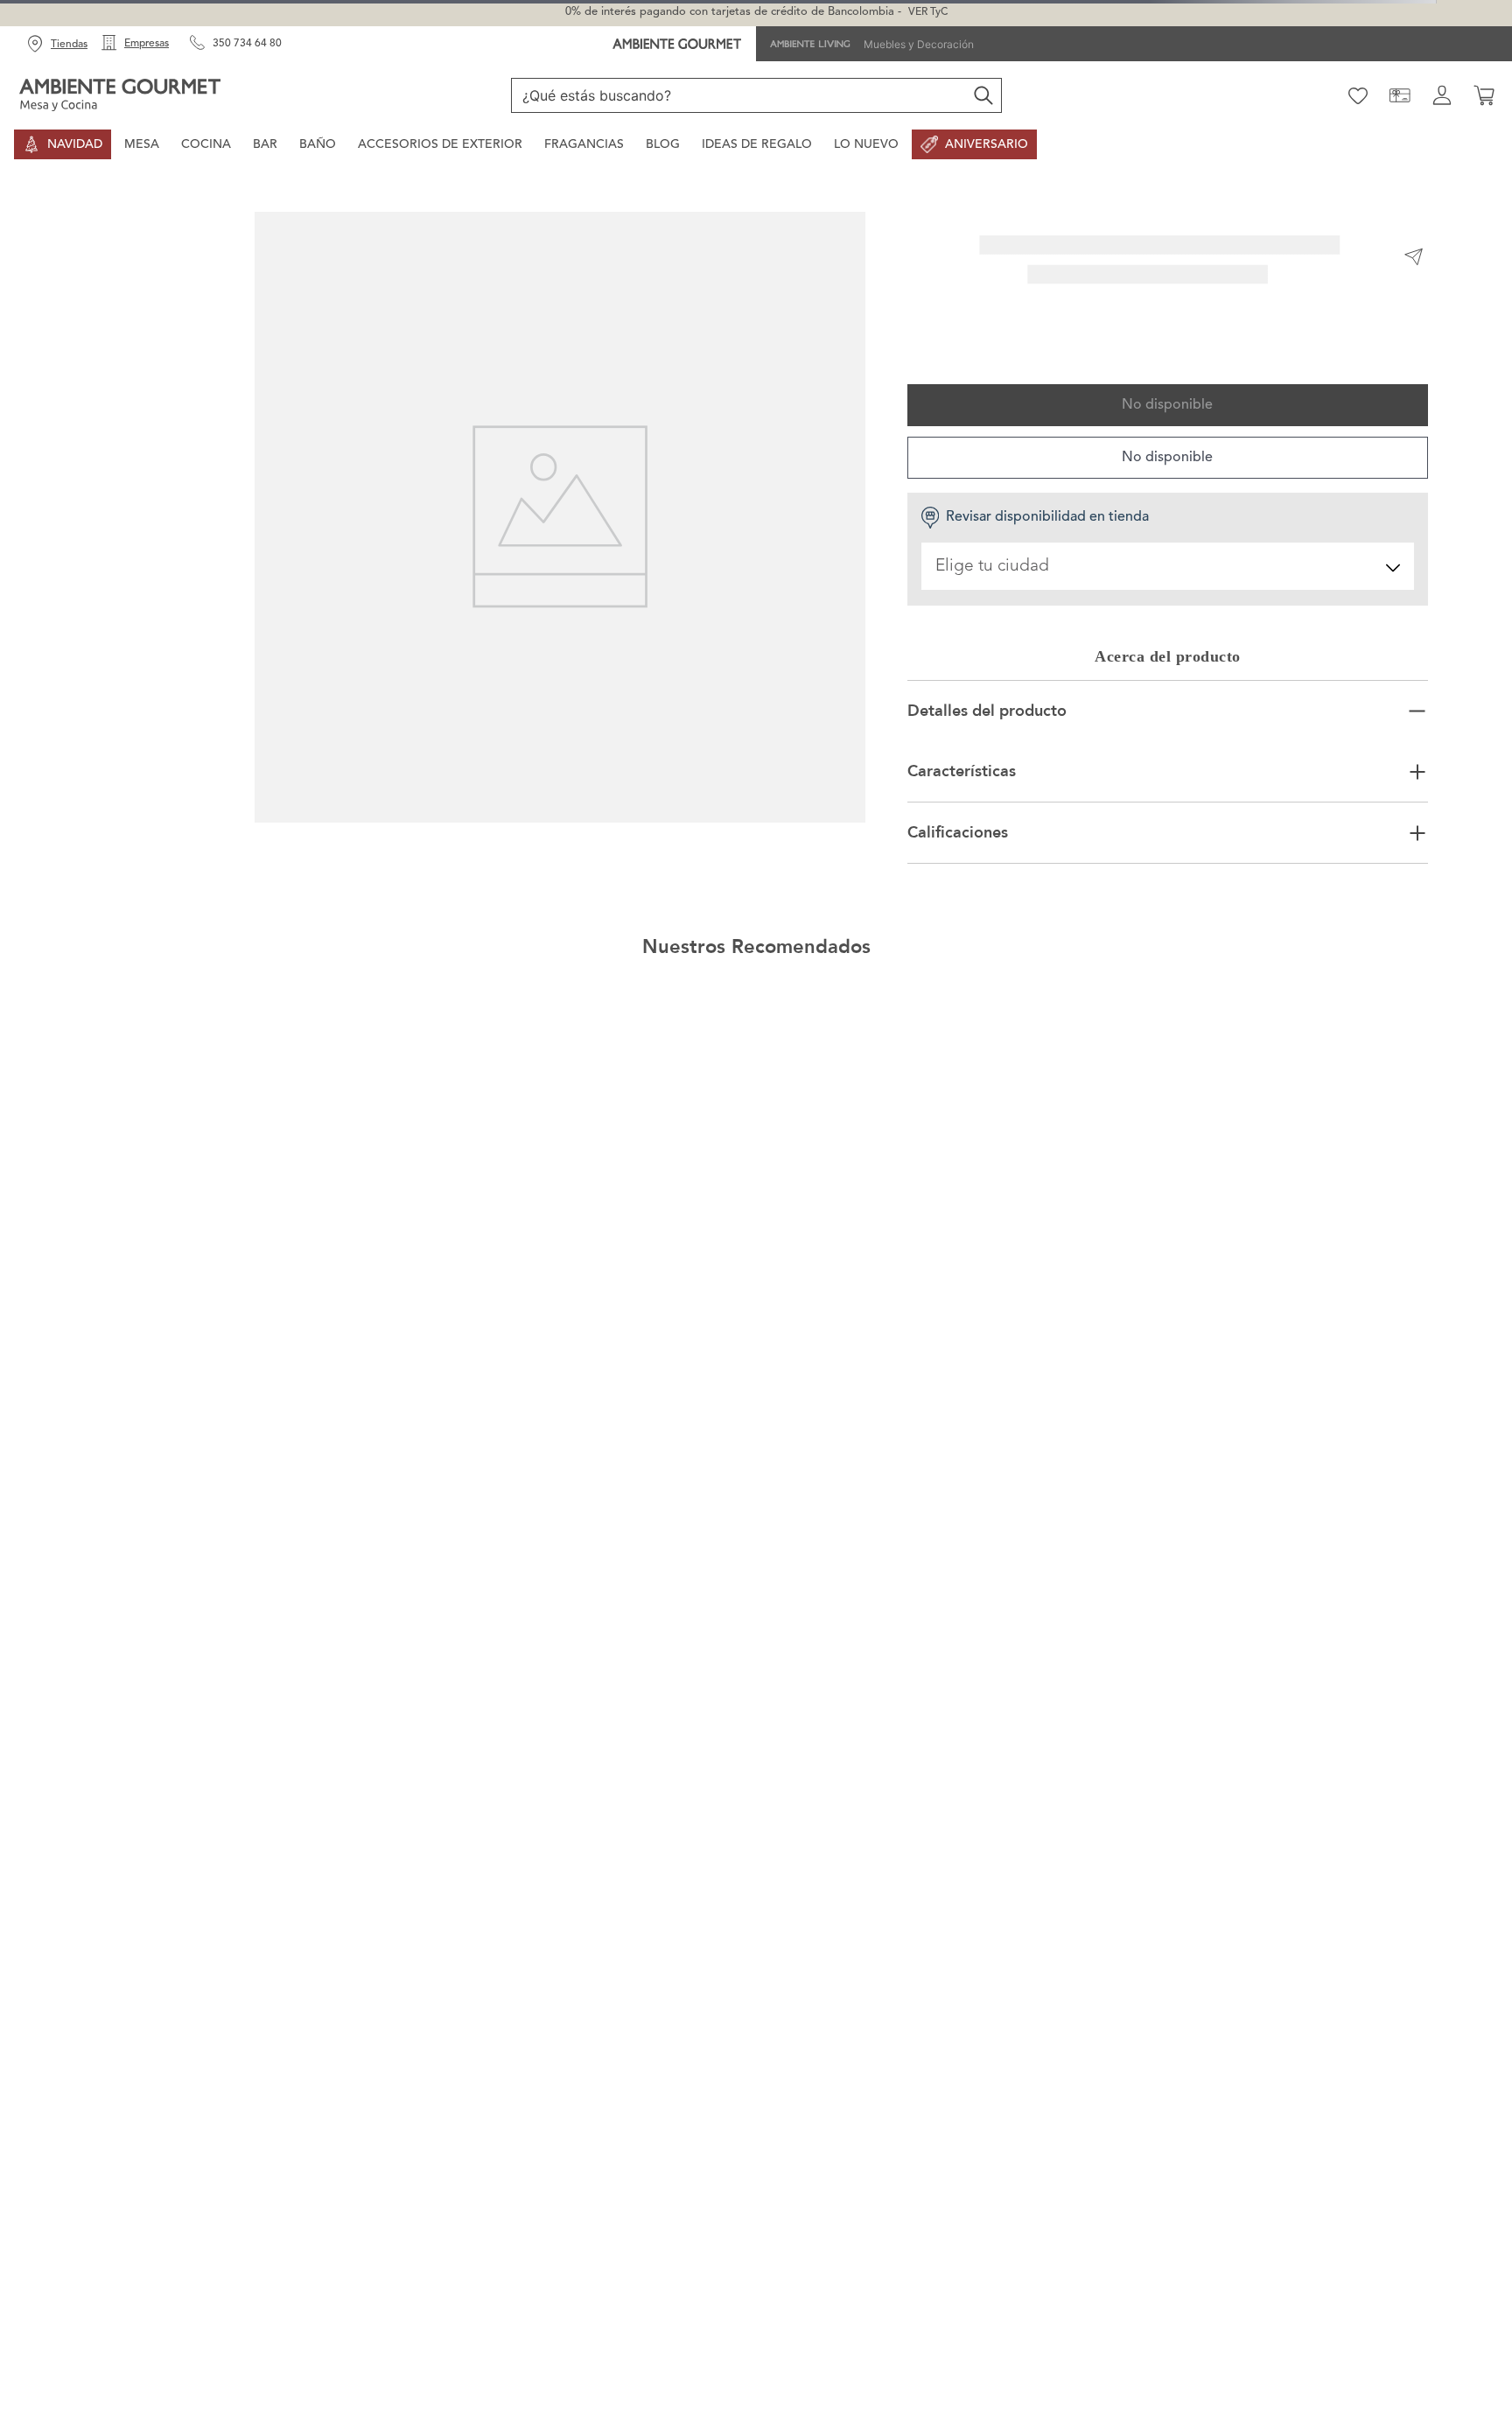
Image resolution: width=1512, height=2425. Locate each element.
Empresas (147, 44)
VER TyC (928, 12)
